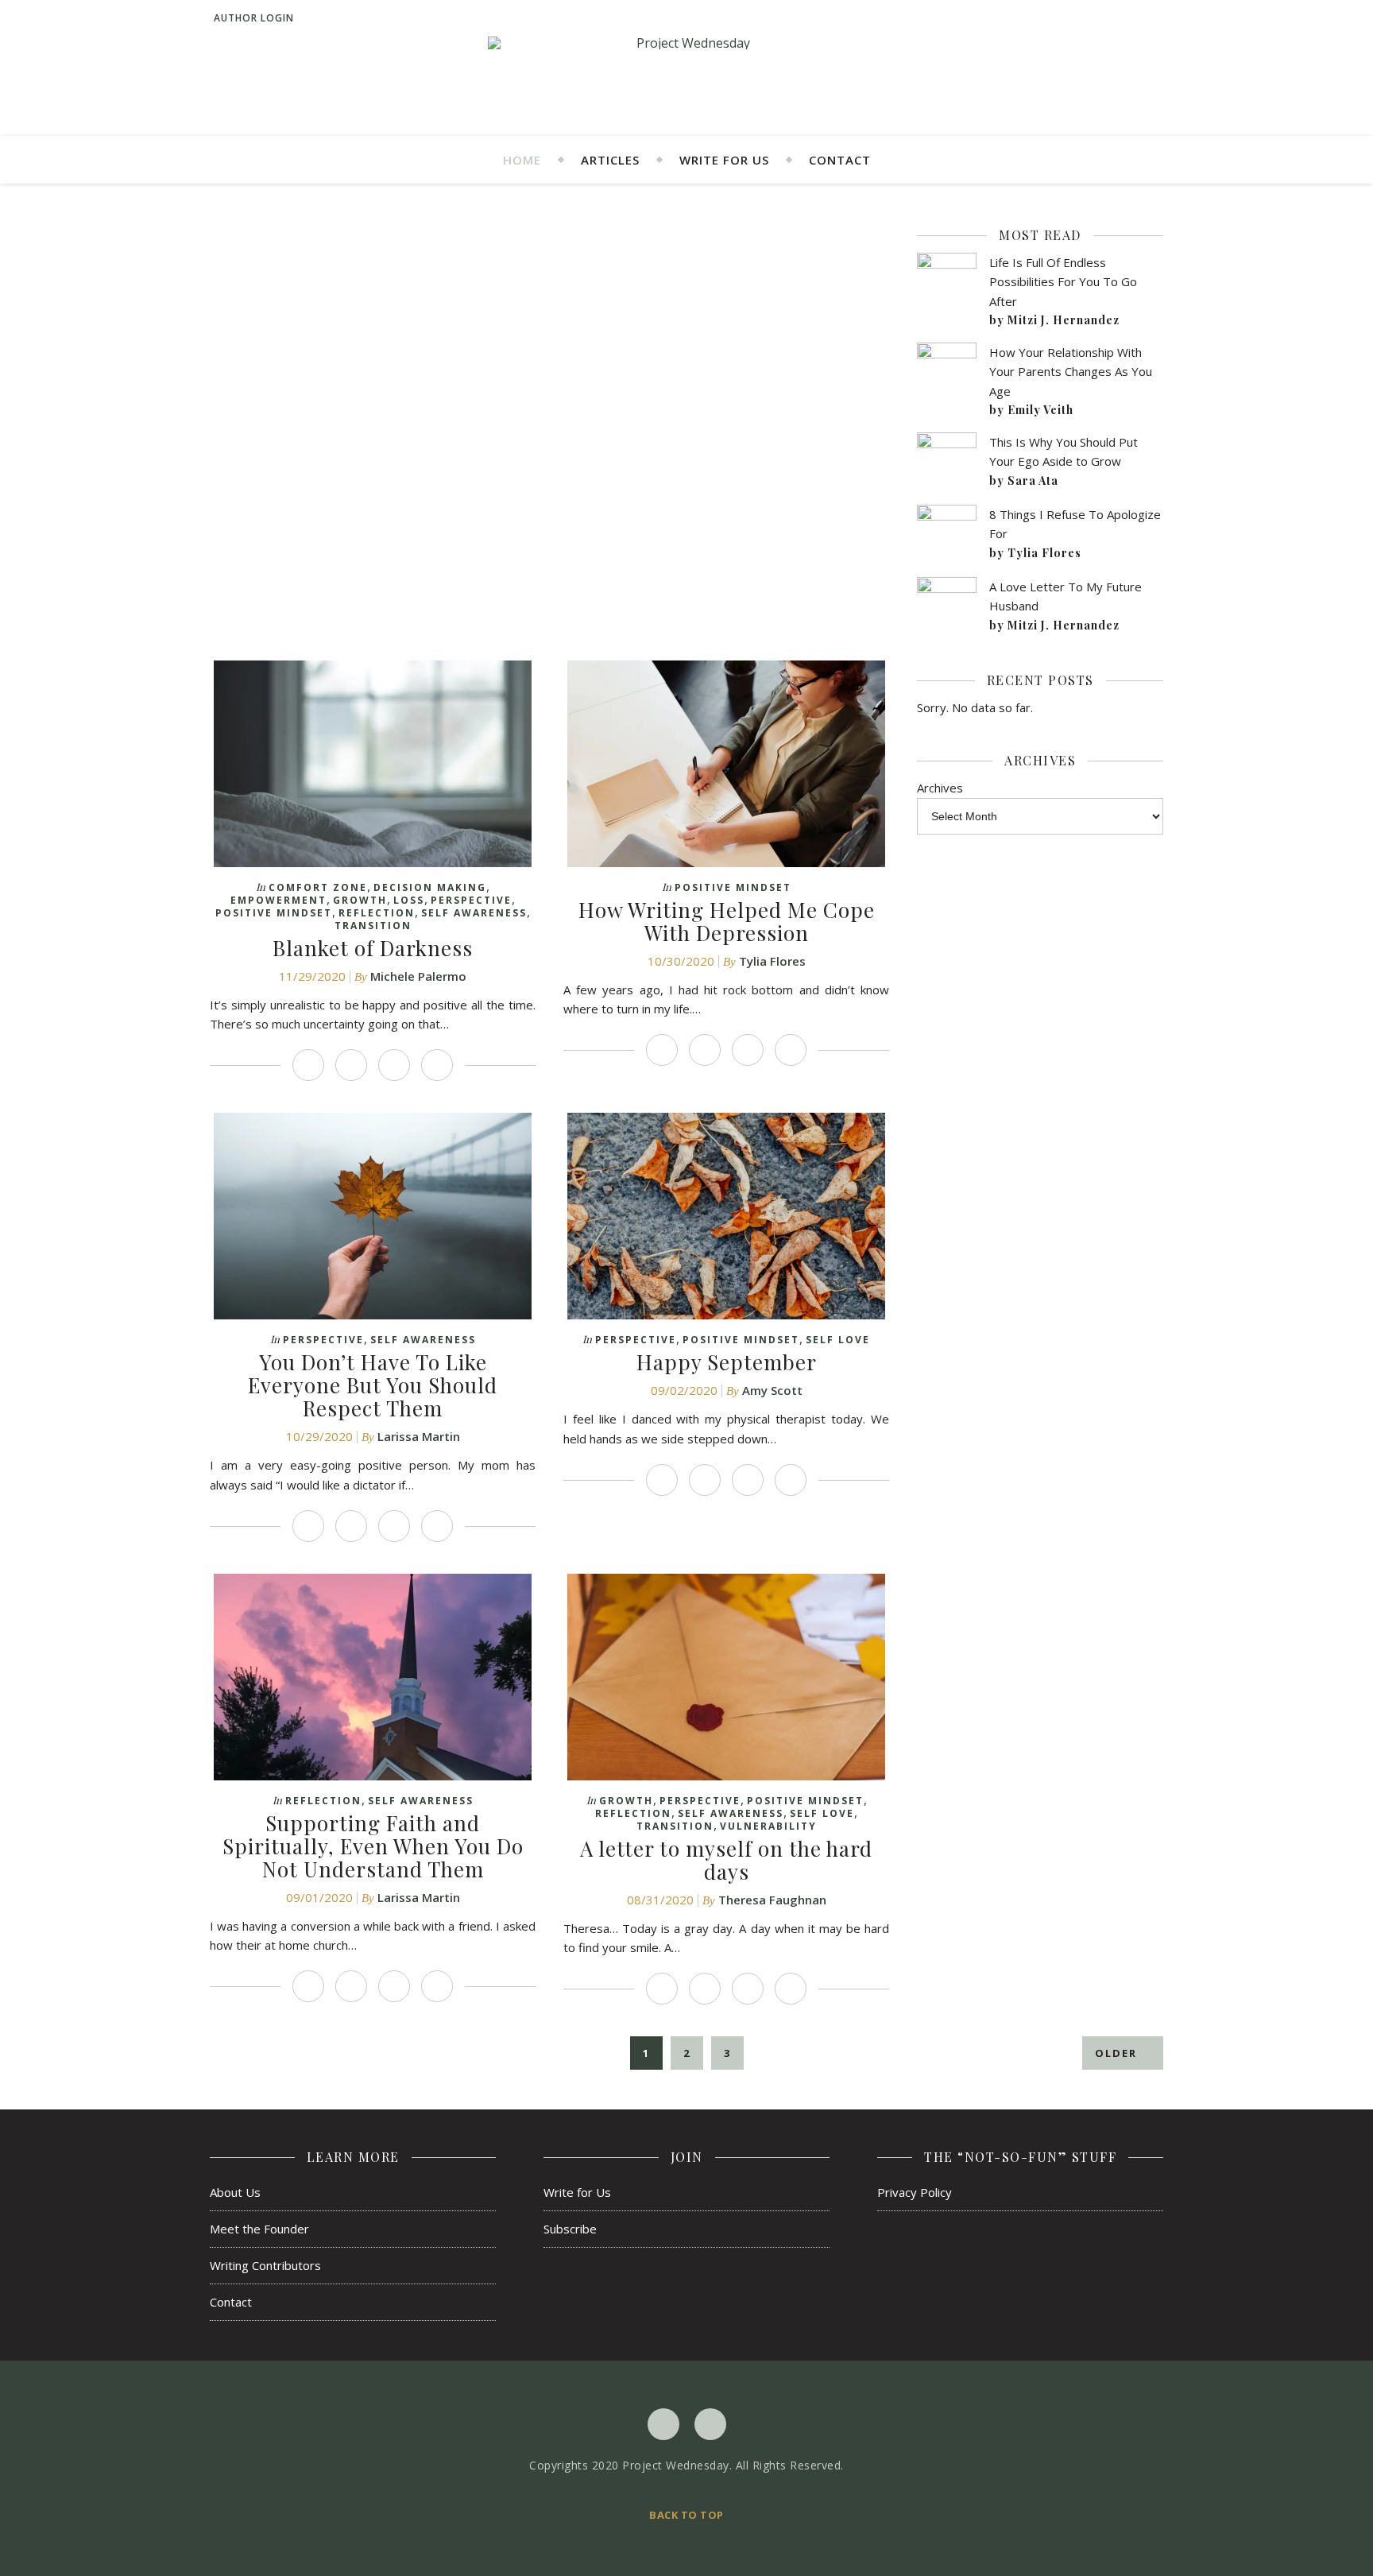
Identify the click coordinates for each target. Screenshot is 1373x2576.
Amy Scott (772, 1390)
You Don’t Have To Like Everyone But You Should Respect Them (373, 1385)
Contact (840, 160)
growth (360, 900)
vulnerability (768, 1826)
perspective (471, 900)
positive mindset (274, 913)
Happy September (727, 1362)
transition (373, 926)
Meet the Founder (259, 2229)
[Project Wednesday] (686, 43)
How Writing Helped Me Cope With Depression (727, 921)
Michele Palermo (418, 976)
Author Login (254, 18)
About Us (235, 2192)
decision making (430, 887)
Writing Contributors (265, 2265)
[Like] (308, 1065)
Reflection (377, 913)
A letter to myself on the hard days (726, 1860)
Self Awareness (474, 913)
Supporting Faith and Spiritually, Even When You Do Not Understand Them (373, 1846)
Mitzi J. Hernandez (1064, 320)
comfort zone (318, 887)
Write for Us (724, 160)
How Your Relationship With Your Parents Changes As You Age (1071, 372)
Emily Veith (1040, 410)
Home (522, 160)
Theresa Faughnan (772, 1900)
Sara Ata (1033, 480)
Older (1118, 2053)
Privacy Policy (915, 2192)
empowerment (278, 900)
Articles (610, 160)
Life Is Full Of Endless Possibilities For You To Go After (1063, 282)
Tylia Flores (772, 961)
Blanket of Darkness (373, 948)
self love (838, 1340)
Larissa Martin (419, 1436)
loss (409, 900)
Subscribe (570, 2229)
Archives (940, 788)
